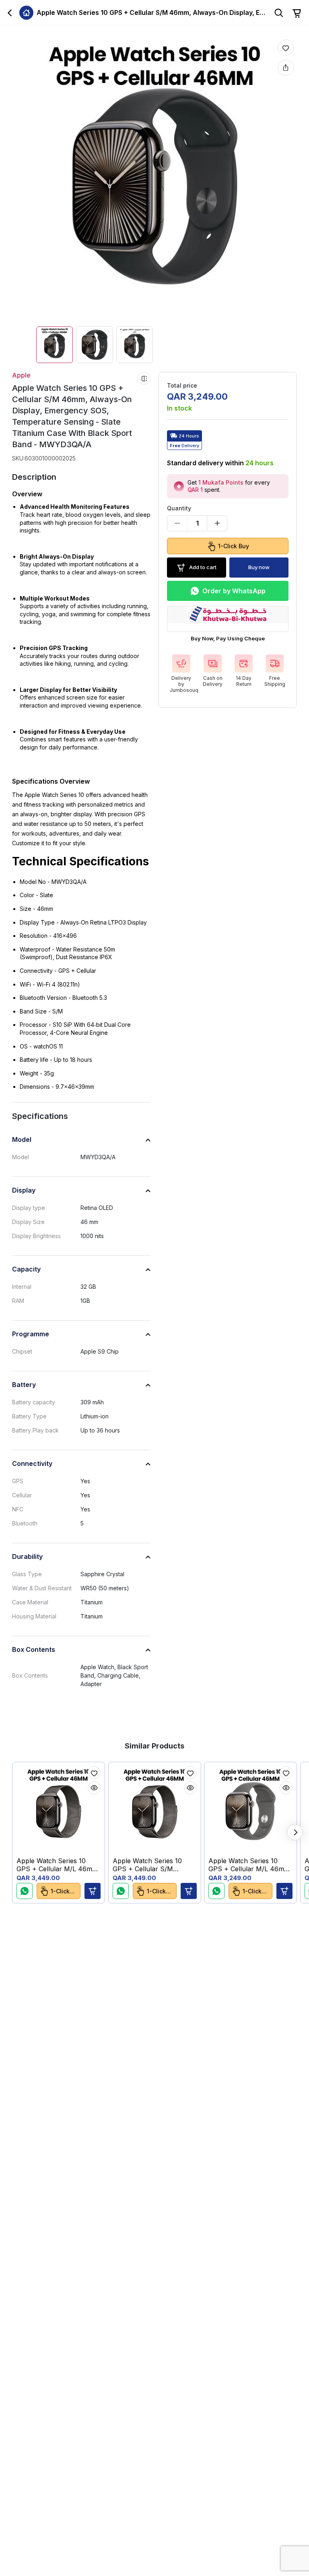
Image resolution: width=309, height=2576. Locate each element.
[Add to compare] (144, 378)
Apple (21, 375)
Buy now (259, 567)
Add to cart (203, 567)
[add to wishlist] (286, 47)
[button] (93, 1891)
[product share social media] (286, 68)
